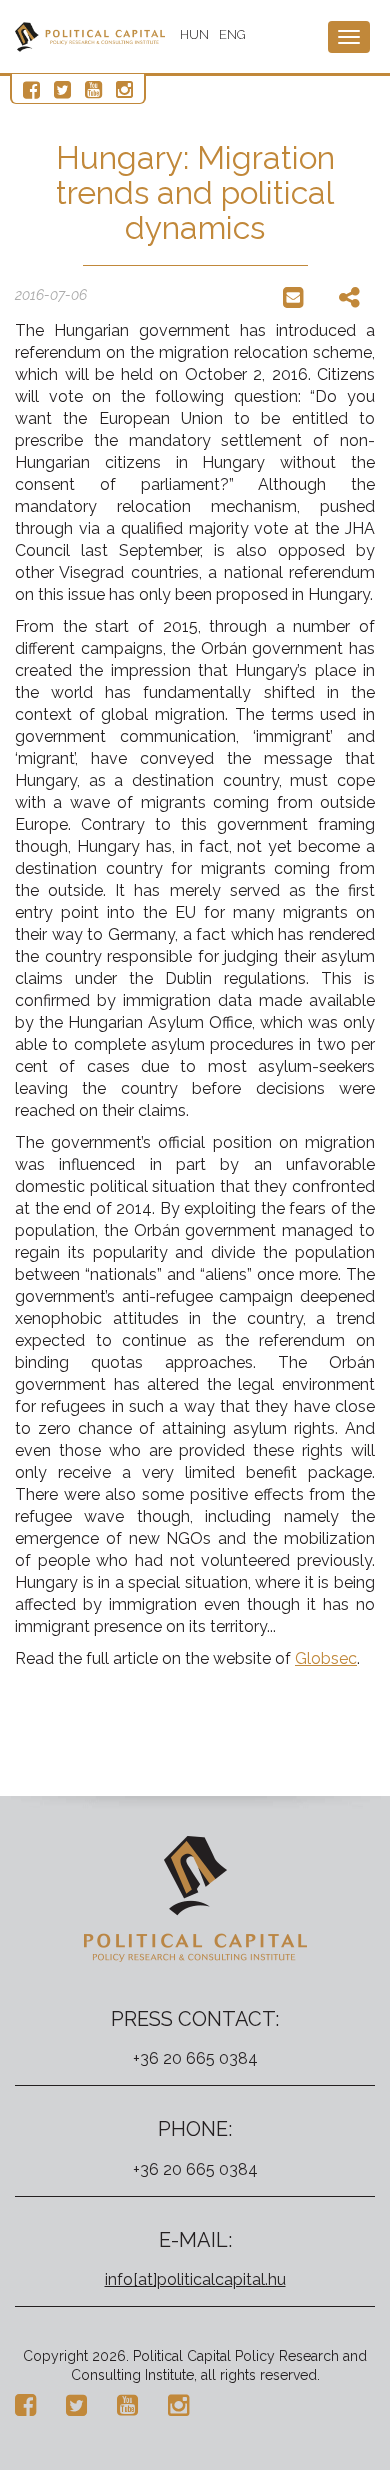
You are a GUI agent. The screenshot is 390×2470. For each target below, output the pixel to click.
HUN (194, 34)
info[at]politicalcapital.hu (195, 2279)
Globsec (326, 1658)
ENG (232, 34)
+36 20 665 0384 (195, 2058)
